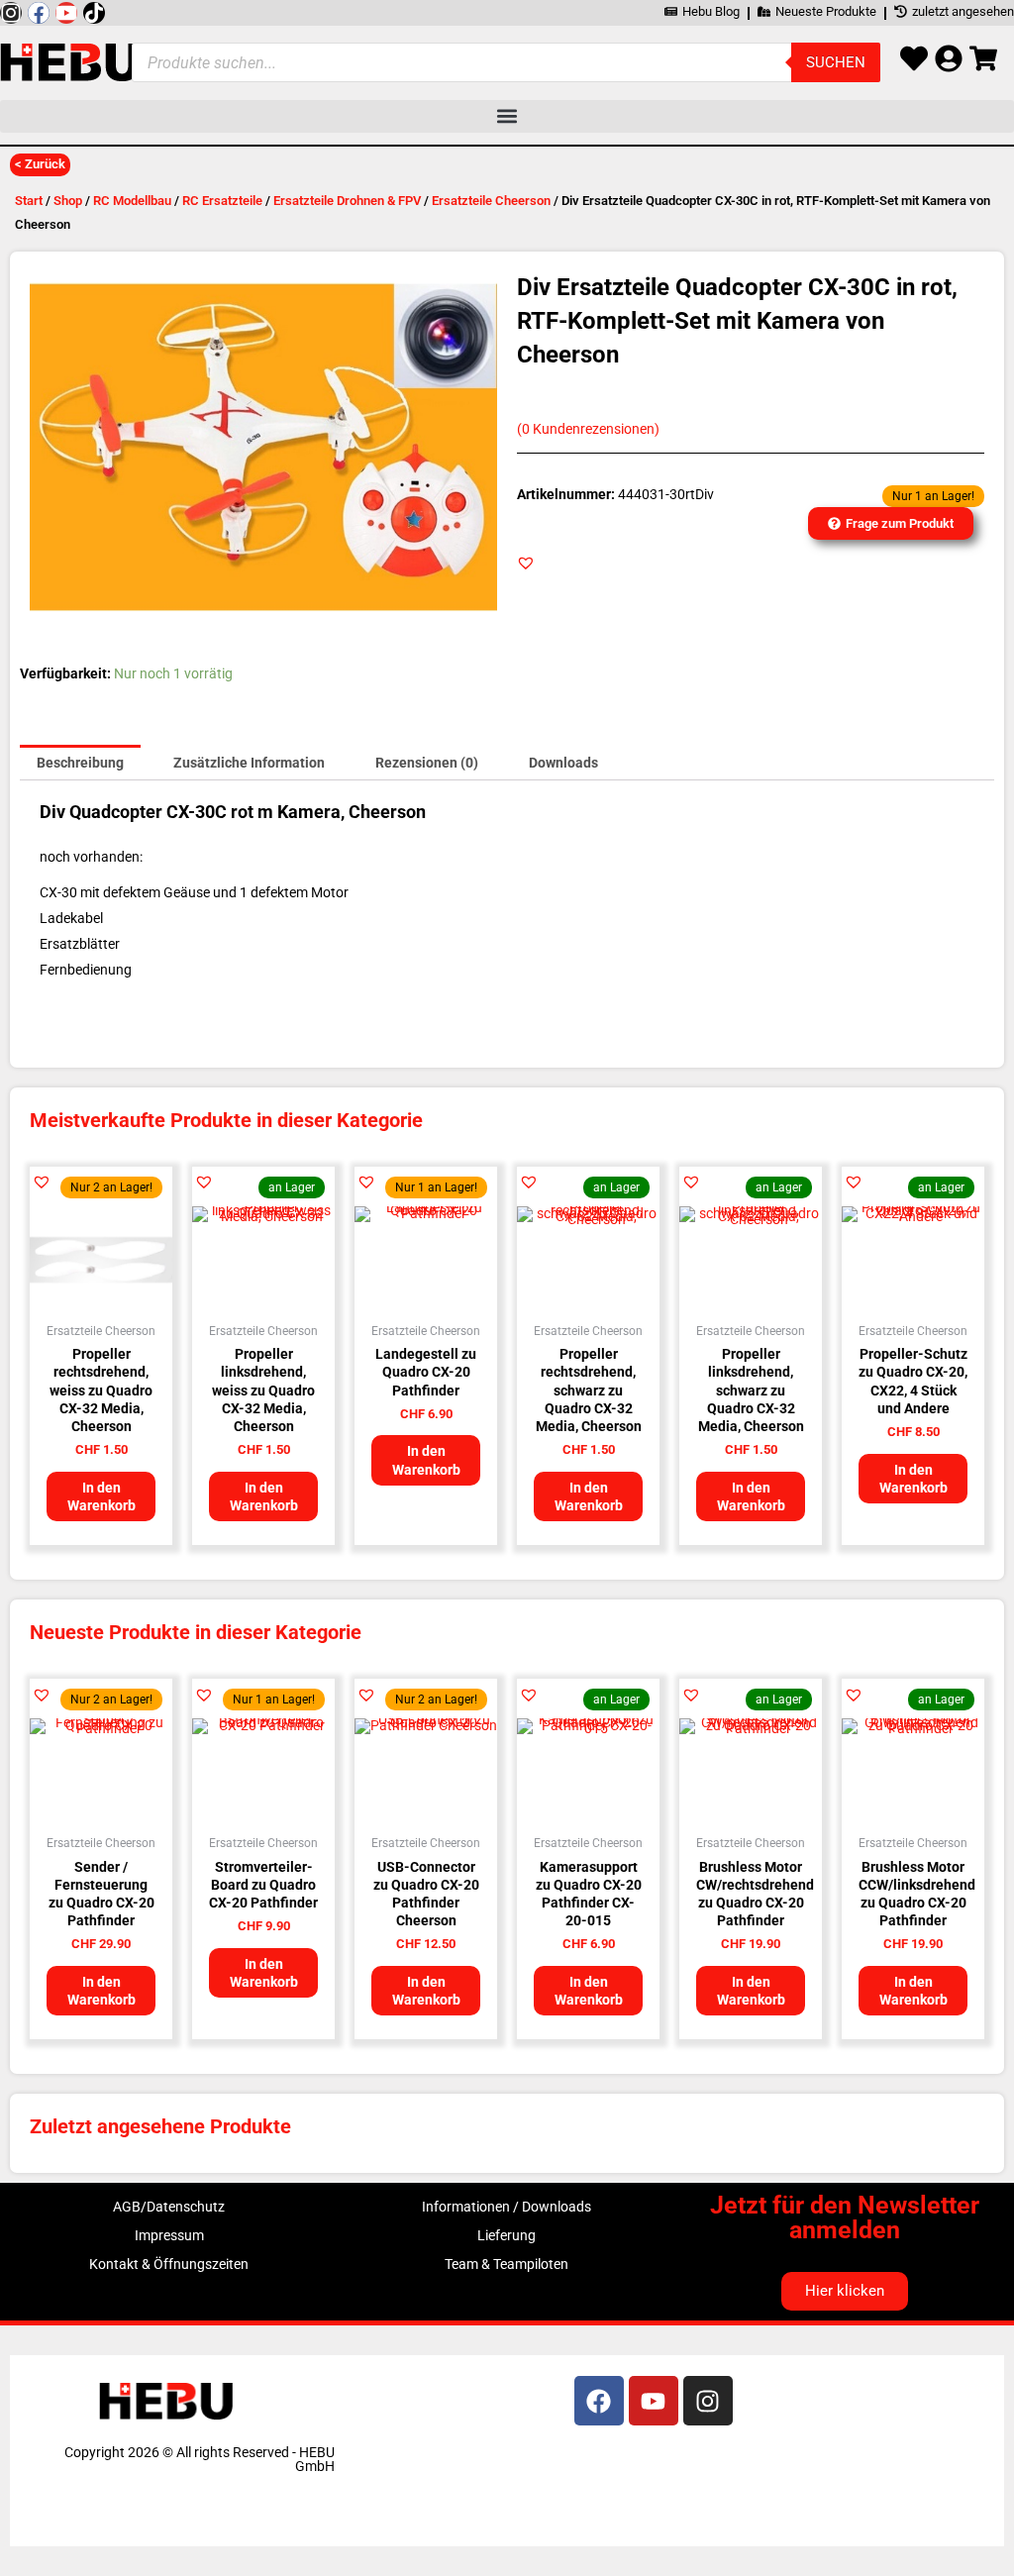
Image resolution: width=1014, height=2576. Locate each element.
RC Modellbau (132, 201)
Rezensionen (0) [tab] (427, 763)
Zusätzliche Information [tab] (249, 763)
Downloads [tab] (563, 763)
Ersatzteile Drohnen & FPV (347, 201)
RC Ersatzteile (222, 201)
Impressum (169, 2235)
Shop (68, 201)
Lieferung (507, 2235)
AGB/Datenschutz (169, 2207)
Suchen (836, 62)
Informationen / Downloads (507, 2207)
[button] (507, 116)
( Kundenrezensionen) (588, 429)
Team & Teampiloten (507, 2264)
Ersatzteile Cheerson (491, 201)
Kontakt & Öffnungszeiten (169, 2264)
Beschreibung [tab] (80, 763)
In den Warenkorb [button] (101, 1496)
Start (29, 201)
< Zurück (40, 164)
